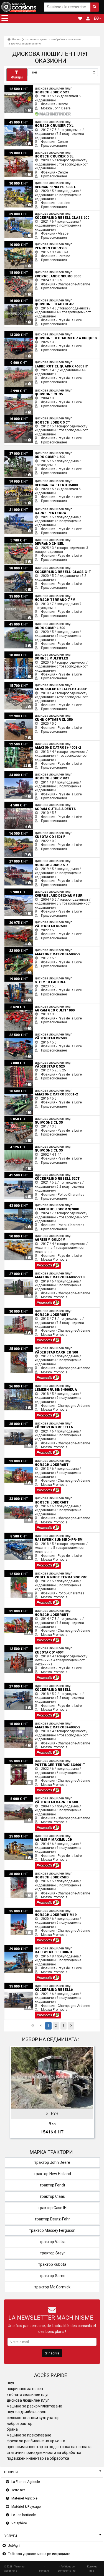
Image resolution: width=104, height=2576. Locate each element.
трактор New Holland (52, 2174)
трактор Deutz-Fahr (52, 2219)
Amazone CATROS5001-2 (24, 1089)
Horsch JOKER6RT (19, 1460)
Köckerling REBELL (19, 1685)
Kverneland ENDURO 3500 (24, 271)
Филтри (17, 77)
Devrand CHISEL (17, 539)
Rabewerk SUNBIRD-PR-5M (25, 1535)
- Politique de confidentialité (67, 2568)
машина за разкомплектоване (34, 2406)
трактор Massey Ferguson (52, 2230)
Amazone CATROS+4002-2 (25, 1722)
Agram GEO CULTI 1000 (22, 1005)
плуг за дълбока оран (26, 2412)
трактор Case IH (52, 2208)
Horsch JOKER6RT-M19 (22, 1910)
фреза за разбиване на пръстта (36, 2441)
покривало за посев (25, 2389)
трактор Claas (52, 2196)
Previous (16, 2093)
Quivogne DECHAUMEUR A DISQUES (32, 333)
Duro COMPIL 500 (18, 452)
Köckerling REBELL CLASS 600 (27, 212)
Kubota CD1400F (17, 1647)
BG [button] (96, 18)
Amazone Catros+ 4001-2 (24, 743)
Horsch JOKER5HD (19, 1872)
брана (12, 2429)
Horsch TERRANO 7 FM (22, 595)
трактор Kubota (52, 2264)
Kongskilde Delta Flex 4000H (26, 684)
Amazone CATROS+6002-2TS (27, 1272)
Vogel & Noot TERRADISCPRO (27, 1572)
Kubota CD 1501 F (18, 832)
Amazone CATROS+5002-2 (25, 949)
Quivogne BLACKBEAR (22, 299)
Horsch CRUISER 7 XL (21, 121)
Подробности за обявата (55, 2103)
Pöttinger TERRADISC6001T (26, 1760)
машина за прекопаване (29, 2435)
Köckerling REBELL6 (20, 1422)
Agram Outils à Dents (21, 804)
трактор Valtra (52, 2242)
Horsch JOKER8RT (19, 1310)
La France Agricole (26, 2482)
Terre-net (18, 2490)
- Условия (44, 2568)
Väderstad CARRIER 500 (23, 1347)
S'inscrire (52, 2353)
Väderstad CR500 (18, 921)
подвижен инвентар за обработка (38, 2458)
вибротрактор (20, 2423)
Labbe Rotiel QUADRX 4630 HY (28, 361)
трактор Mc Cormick (52, 2287)
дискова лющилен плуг (26, 44)
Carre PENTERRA (17, 508)
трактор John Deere (52, 2162)
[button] (5, 18)
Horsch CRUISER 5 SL (21, 151)
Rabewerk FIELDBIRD (20, 1947)
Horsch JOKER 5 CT (20, 417)
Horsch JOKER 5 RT (20, 860)
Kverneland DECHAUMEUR (25, 890)
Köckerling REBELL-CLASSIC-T (27, 567)
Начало (16, 39)
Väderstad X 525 (17, 1061)
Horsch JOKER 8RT (19, 773)
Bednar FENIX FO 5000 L (23, 182)
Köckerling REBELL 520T (23, 1174)
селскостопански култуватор (33, 2418)
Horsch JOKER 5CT (19, 87)
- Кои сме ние (92, 2568)
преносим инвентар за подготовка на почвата (49, 2447)
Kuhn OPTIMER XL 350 (21, 714)
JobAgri (14, 2546)
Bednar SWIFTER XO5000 (24, 480)
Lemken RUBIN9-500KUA (23, 1385)
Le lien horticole (24, 2515)
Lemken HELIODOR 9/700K (25, 1204)
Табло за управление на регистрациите (39, 2554)
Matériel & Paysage (26, 2507)
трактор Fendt (52, 2185)
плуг (11, 2383)
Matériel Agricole (24, 2498)
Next (88, 2093)
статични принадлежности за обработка (44, 2453)
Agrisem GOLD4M (18, 1235)
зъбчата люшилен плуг (28, 2394)
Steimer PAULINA (17, 977)
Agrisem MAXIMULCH (21, 1835)
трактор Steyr (52, 2253)
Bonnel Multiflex (17, 653)
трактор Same (52, 2276)
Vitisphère (19, 2523)
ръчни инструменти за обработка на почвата (53, 39)
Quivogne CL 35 (17, 389)
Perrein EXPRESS (17, 243)
